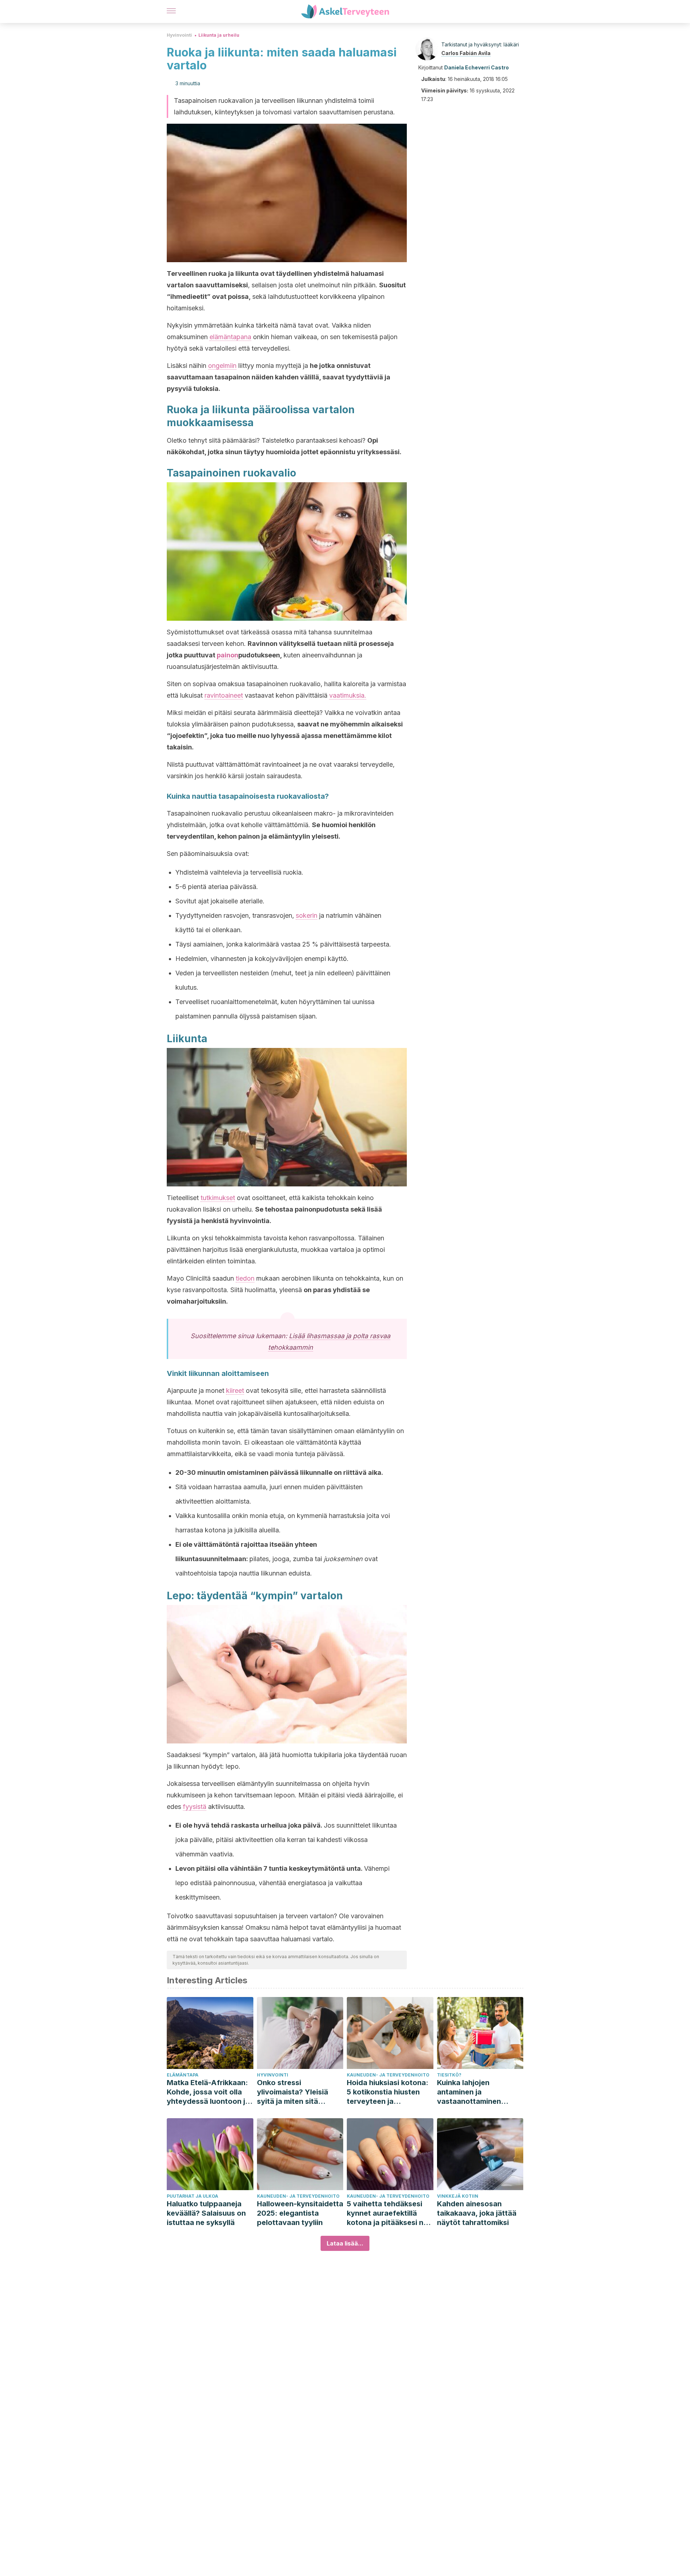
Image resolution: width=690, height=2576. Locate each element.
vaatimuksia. (348, 695)
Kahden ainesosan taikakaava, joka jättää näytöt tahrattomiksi (477, 2213)
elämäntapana (230, 337)
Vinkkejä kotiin (458, 2196)
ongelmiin (222, 366)
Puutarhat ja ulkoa (192, 2196)
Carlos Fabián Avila (466, 53)
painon (227, 655)
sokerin (307, 915)
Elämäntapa (183, 2075)
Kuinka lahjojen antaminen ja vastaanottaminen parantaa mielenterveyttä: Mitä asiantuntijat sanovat (475, 2092)
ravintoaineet (224, 695)
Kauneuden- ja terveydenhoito (388, 2075)
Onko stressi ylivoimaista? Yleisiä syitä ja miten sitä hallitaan (293, 2092)
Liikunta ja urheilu (219, 35)
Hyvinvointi (179, 35)
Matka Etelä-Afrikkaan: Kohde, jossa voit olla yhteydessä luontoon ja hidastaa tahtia (208, 2092)
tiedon (245, 1278)
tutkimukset (218, 1198)
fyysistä (195, 1807)
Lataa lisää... (345, 2243)
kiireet (235, 1390)
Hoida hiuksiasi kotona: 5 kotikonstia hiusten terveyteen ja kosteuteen (388, 2092)
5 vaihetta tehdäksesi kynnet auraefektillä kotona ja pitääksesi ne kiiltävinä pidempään (387, 2213)
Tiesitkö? (449, 2075)
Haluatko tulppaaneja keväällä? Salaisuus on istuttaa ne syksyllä (206, 2213)
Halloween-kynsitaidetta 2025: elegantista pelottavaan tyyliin (300, 2213)
